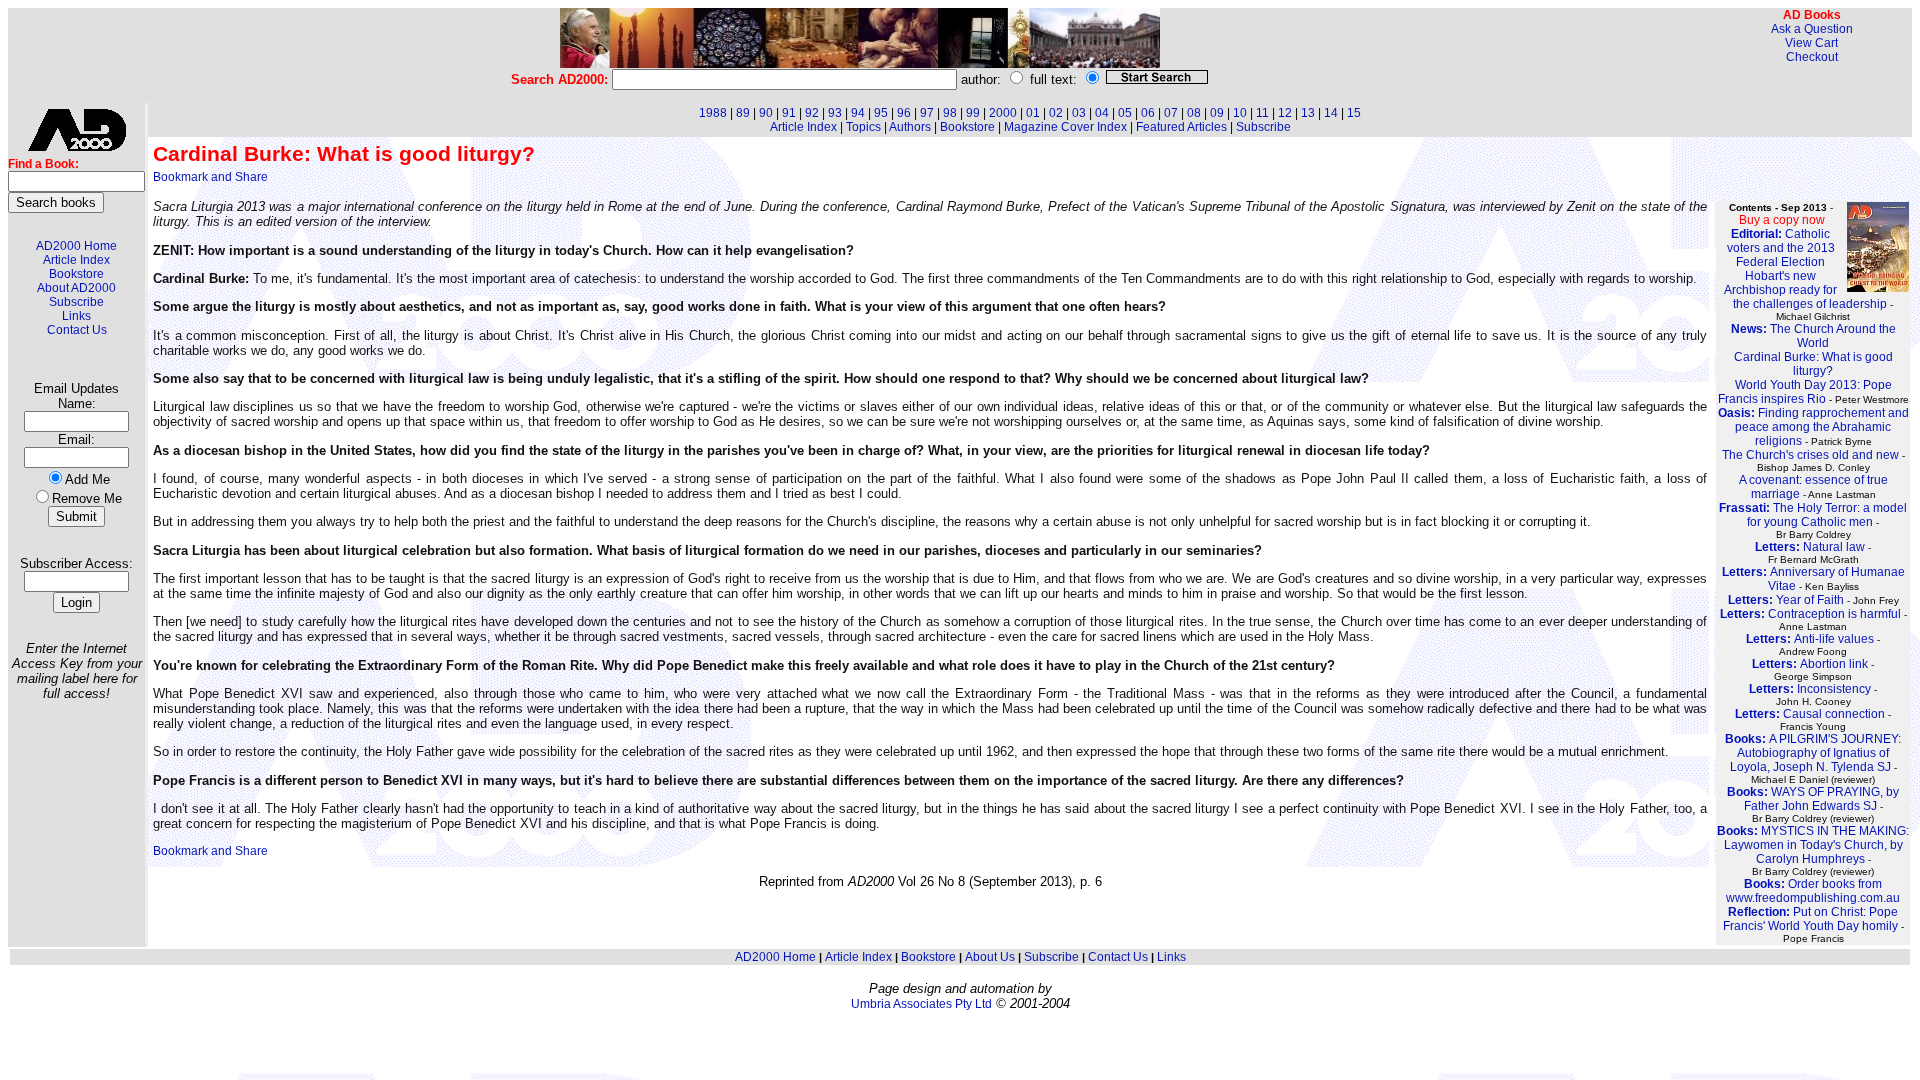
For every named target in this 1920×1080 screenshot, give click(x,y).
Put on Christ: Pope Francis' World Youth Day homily (1811, 919)
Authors (910, 127)
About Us (990, 957)
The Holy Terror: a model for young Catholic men (1813, 515)
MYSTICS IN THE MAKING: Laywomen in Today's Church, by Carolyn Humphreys (1813, 845)
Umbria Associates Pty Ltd (921, 1004)
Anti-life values (1810, 639)
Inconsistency (1810, 689)
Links (76, 316)
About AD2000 (76, 288)
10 (1240, 113)
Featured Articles (1181, 127)
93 (835, 113)
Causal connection (1810, 714)
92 (812, 113)
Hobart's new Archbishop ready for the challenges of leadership (1805, 290)
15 (1354, 113)
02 (1056, 113)
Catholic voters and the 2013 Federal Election (1781, 248)
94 (858, 113)
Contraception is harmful (1810, 614)
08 (1194, 113)
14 (1331, 113)
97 (927, 113)
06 (1148, 113)
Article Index (76, 260)
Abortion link (1810, 664)
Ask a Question (1812, 29)
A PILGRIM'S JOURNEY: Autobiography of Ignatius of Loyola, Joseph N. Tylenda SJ (1813, 753)
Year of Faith (1786, 600)
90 (766, 113)
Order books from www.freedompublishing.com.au (1813, 891)
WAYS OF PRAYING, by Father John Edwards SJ (1813, 799)
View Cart (1811, 43)
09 (1217, 113)
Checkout (1812, 57)
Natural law (1810, 547)
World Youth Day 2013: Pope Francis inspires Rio (1805, 392)
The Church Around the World (1813, 336)
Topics (863, 127)
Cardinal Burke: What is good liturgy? (1813, 364)
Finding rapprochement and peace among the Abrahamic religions (1813, 427)
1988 (713, 113)
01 (1033, 113)
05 (1125, 113)
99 (973, 113)
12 (1285, 113)
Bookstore (76, 274)
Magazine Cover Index (1065, 127)
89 (743, 113)
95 (881, 113)
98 (950, 113)
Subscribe (76, 302)
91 (789, 113)
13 (1308, 113)
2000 (1003, 113)
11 (1262, 113)
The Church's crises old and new (1810, 455)
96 (904, 113)
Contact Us (77, 330)
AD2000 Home (76, 246)
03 (1079, 113)
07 (1171, 113)
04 (1102, 113)
